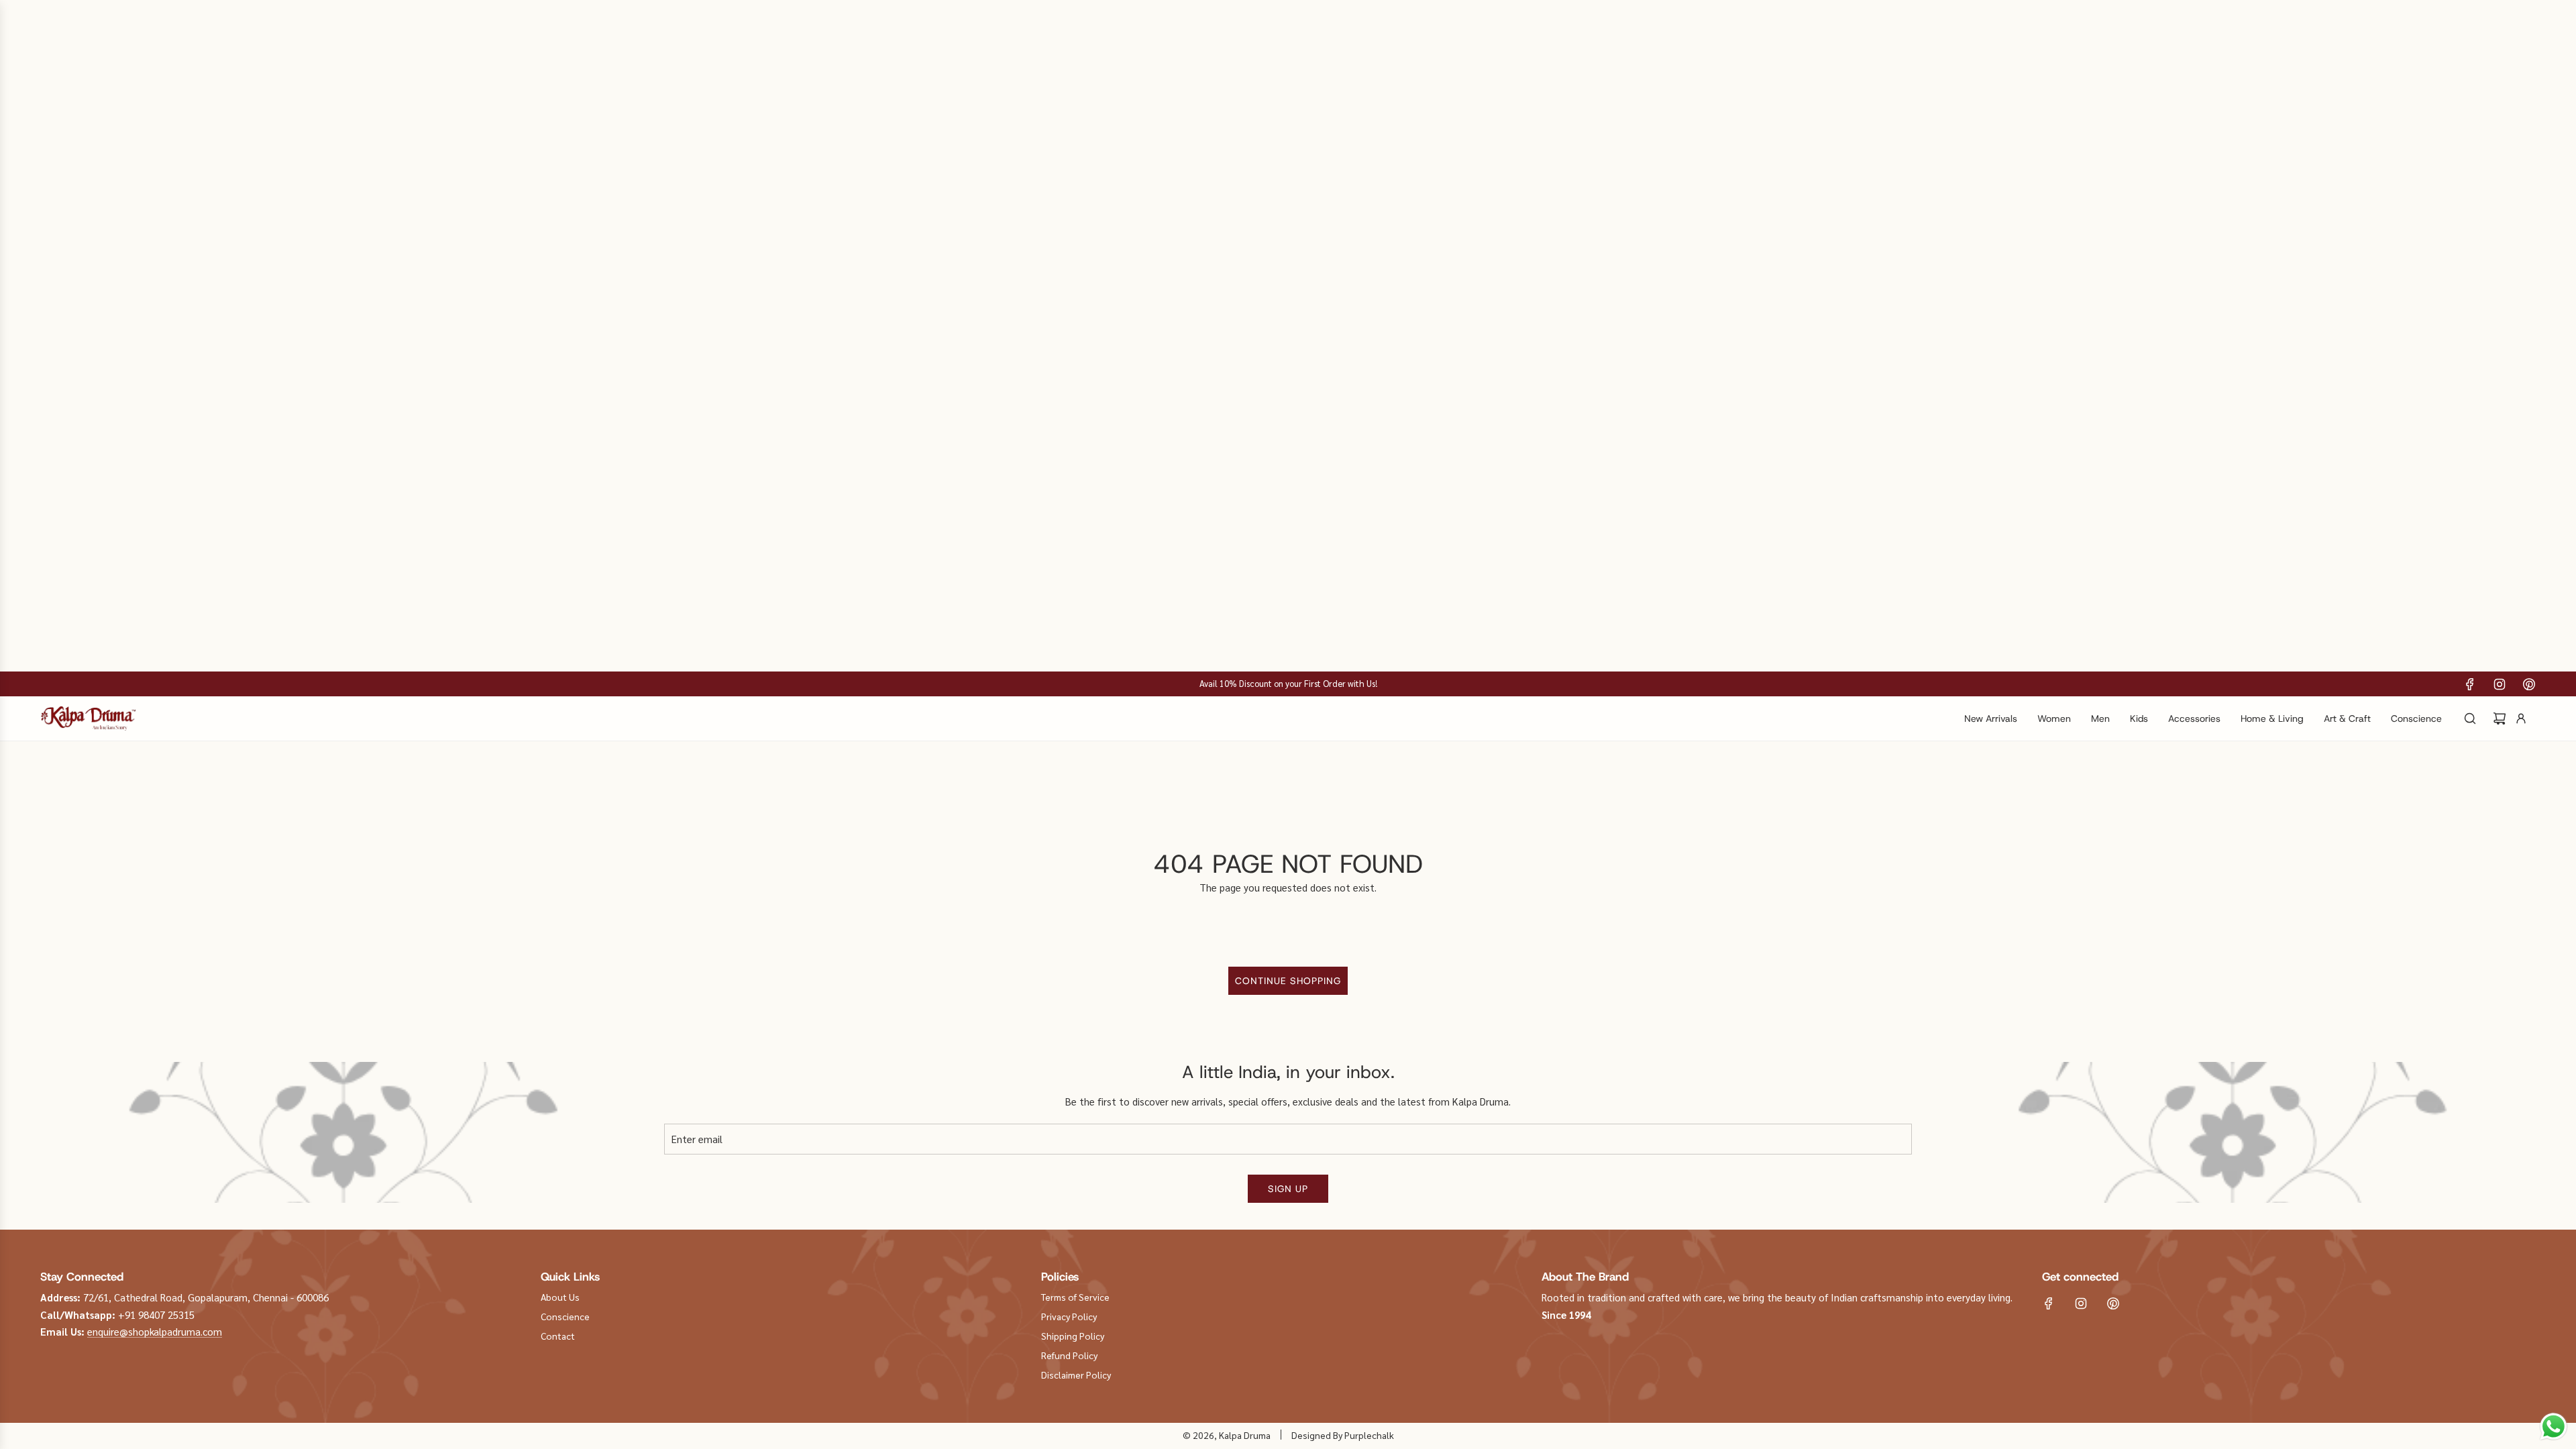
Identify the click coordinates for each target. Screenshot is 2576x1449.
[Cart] (2500, 718)
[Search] (2470, 718)
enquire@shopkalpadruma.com (155, 1331)
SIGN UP (1288, 1189)
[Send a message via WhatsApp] (2554, 1427)
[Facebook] (2470, 684)
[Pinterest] (2529, 684)
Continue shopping (1288, 981)
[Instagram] (2500, 684)
